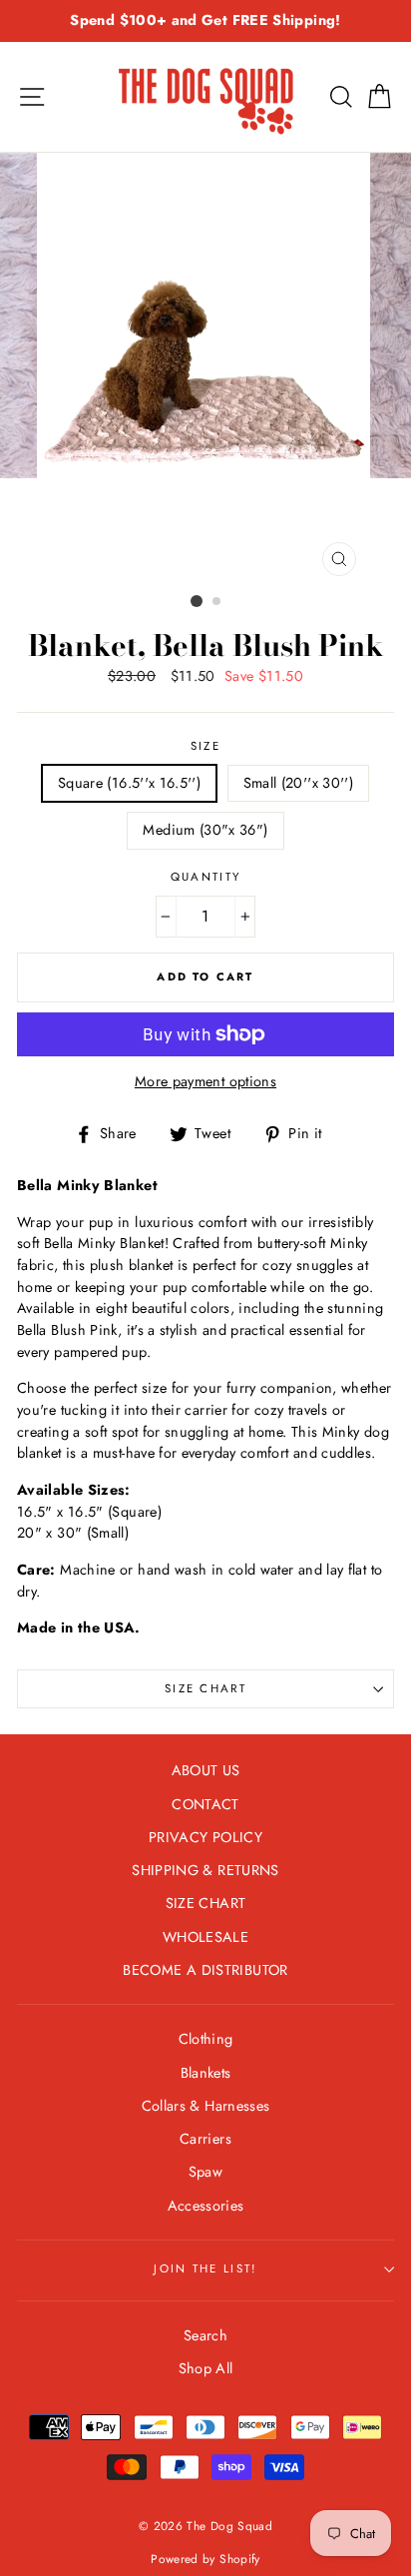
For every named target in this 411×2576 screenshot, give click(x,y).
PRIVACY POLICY (205, 1837)
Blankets (206, 2073)
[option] (205, 21)
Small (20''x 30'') (299, 783)
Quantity (206, 877)
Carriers (205, 2139)
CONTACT (205, 1804)
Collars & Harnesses (206, 2106)
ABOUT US (206, 1770)
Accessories (206, 2206)
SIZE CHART (205, 1688)
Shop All (206, 2368)
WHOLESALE (205, 1937)
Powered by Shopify (205, 2559)
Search (205, 2335)
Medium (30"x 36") (205, 830)
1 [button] (197, 601)
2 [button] (217, 602)
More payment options (205, 1081)
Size (205, 746)
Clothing (206, 2039)
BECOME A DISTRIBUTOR (205, 1970)
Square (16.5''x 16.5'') (129, 783)
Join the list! (205, 2268)
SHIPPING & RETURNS (205, 1870)
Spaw (205, 2172)
